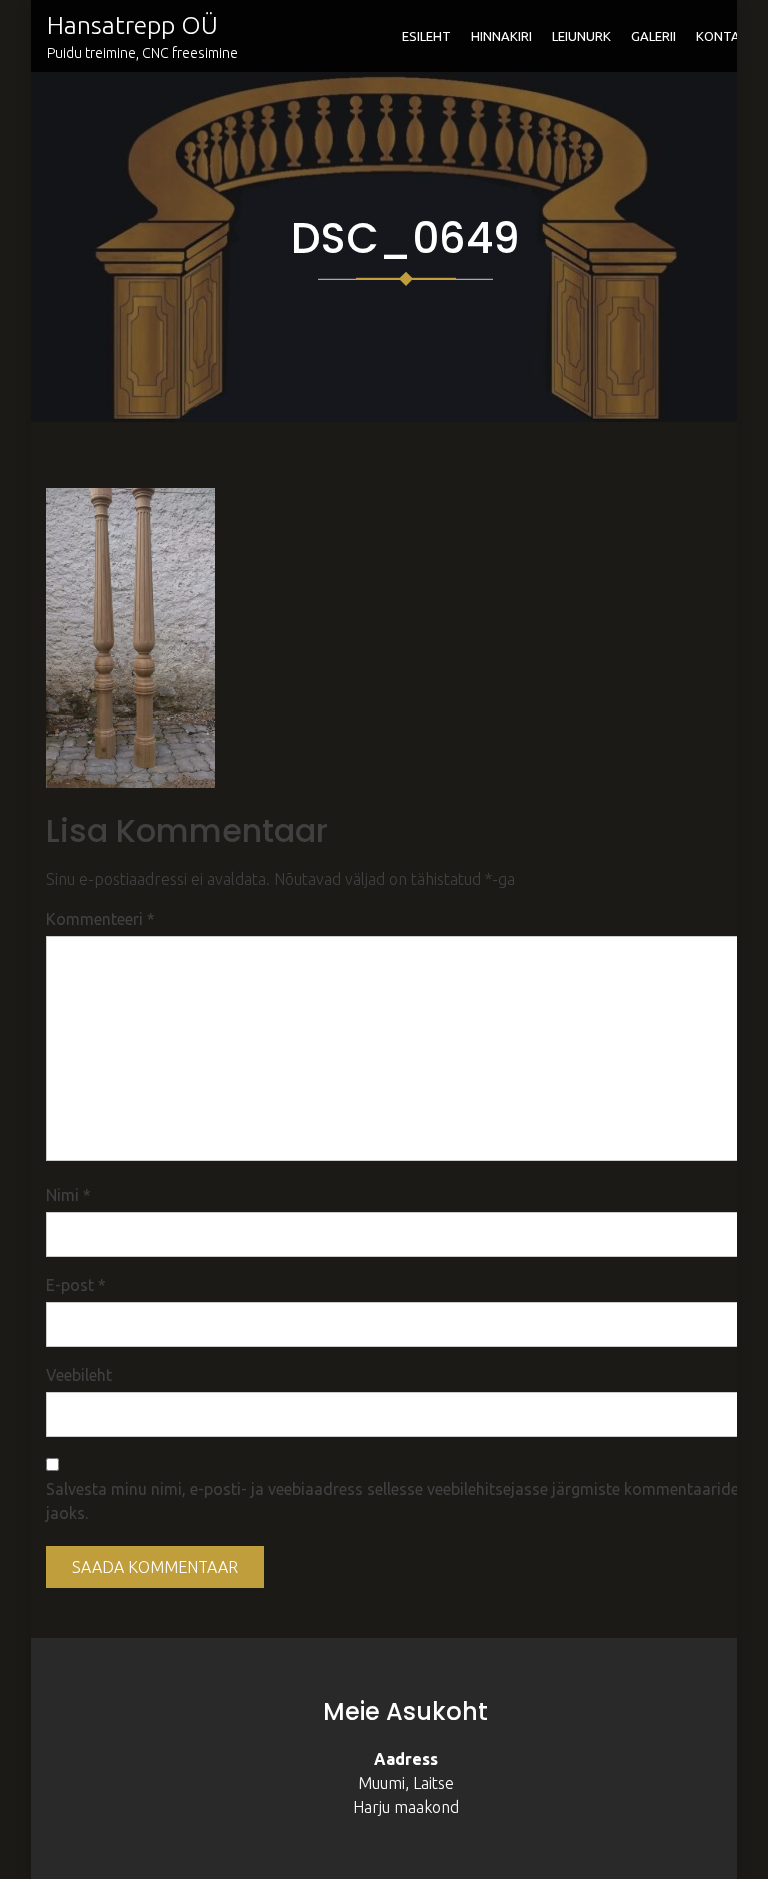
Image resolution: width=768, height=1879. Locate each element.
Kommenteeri (100, 919)
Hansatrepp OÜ (132, 25)
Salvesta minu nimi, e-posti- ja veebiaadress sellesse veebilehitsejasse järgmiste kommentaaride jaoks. (392, 1501)
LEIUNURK (581, 36)
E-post (76, 1285)
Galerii (653, 36)
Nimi (68, 1195)
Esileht (426, 36)
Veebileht (79, 1375)
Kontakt (726, 36)
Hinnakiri (501, 36)
